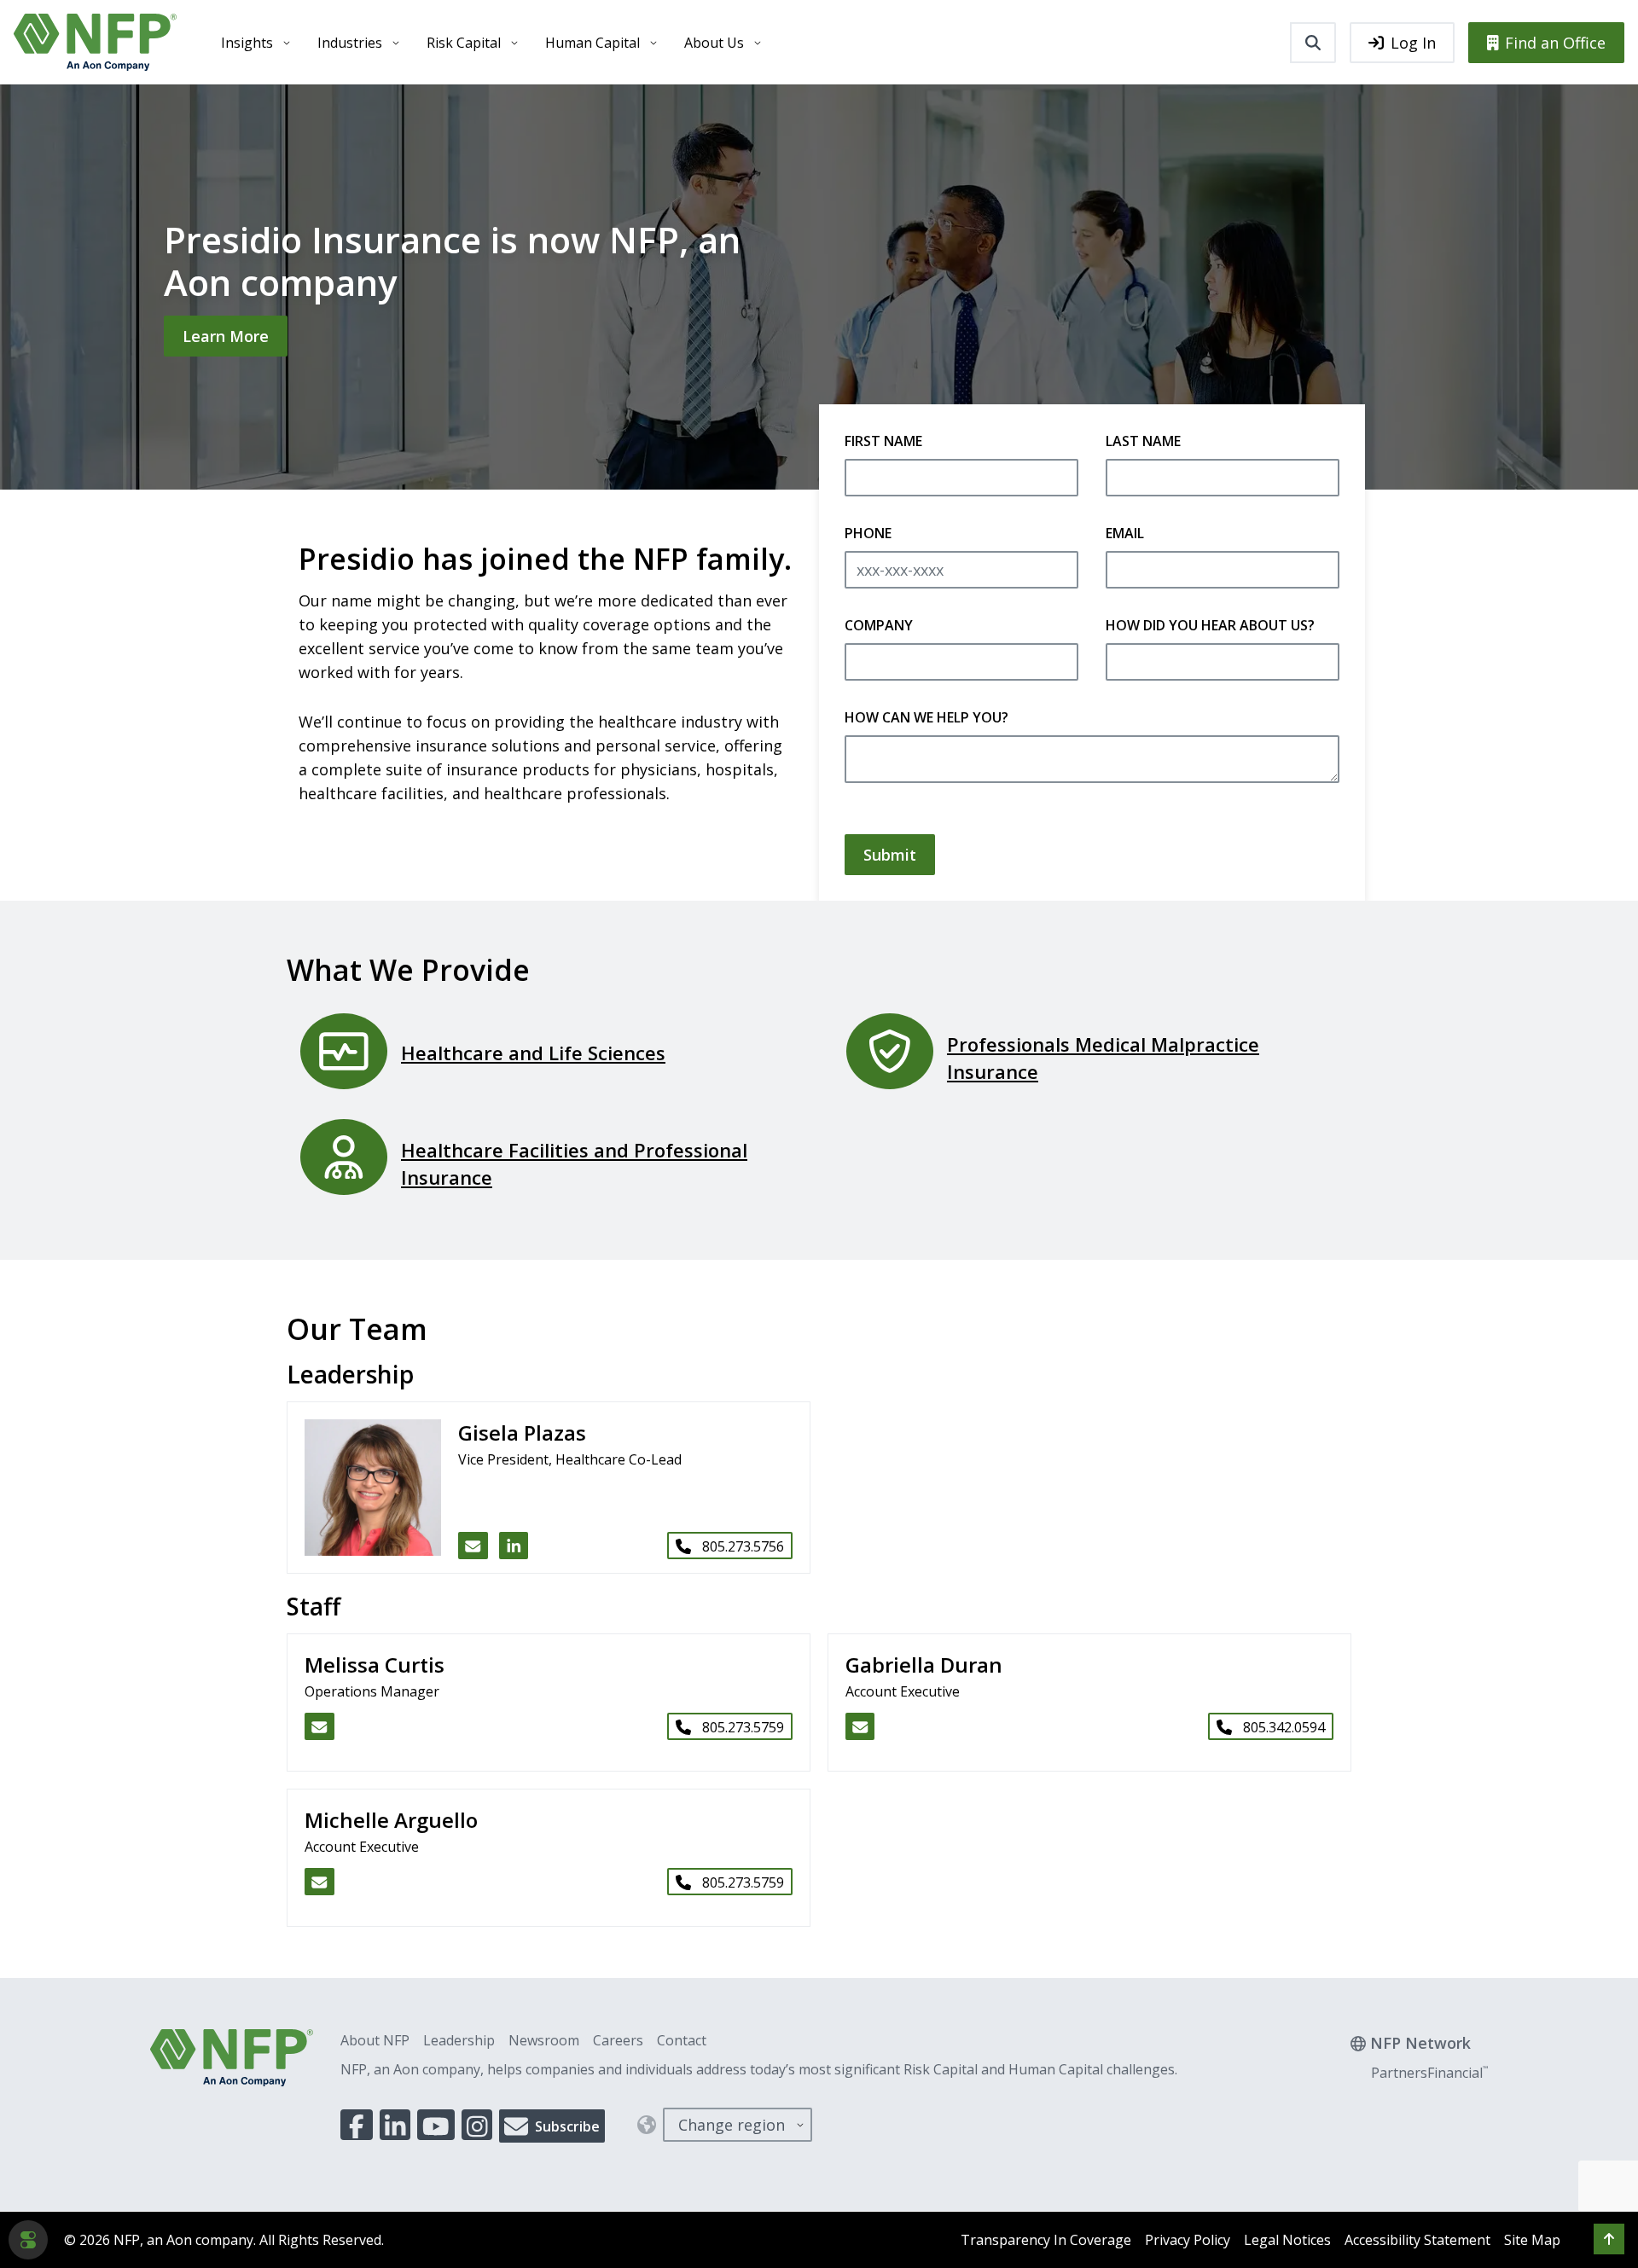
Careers (618, 2040)
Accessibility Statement (1417, 2240)
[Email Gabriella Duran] (860, 1726)
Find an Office (1555, 43)
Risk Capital (464, 43)
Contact (682, 2040)
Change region (732, 2125)
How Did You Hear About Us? (1210, 625)
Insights (247, 43)
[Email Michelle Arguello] (319, 1882)
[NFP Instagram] (477, 2125)
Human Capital (592, 43)
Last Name (1143, 441)
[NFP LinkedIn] (395, 2125)
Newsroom (544, 2040)
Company (879, 625)
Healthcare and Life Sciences (533, 1053)
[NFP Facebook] (357, 2125)
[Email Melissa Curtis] (319, 1726)
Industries (350, 43)
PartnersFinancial (1429, 2073)
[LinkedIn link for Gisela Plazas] (514, 1546)
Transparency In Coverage (1046, 2240)
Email (1125, 533)
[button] (1609, 2239)
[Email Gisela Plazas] (473, 1546)
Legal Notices (1287, 2240)
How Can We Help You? (926, 717)
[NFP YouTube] (436, 2125)
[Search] (1313, 43)
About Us (714, 43)
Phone (868, 533)
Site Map (1532, 2240)
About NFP (375, 2040)
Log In (1413, 43)
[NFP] (95, 42)
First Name (883, 441)
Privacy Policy (1188, 2240)
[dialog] (28, 2240)
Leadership (459, 2040)
